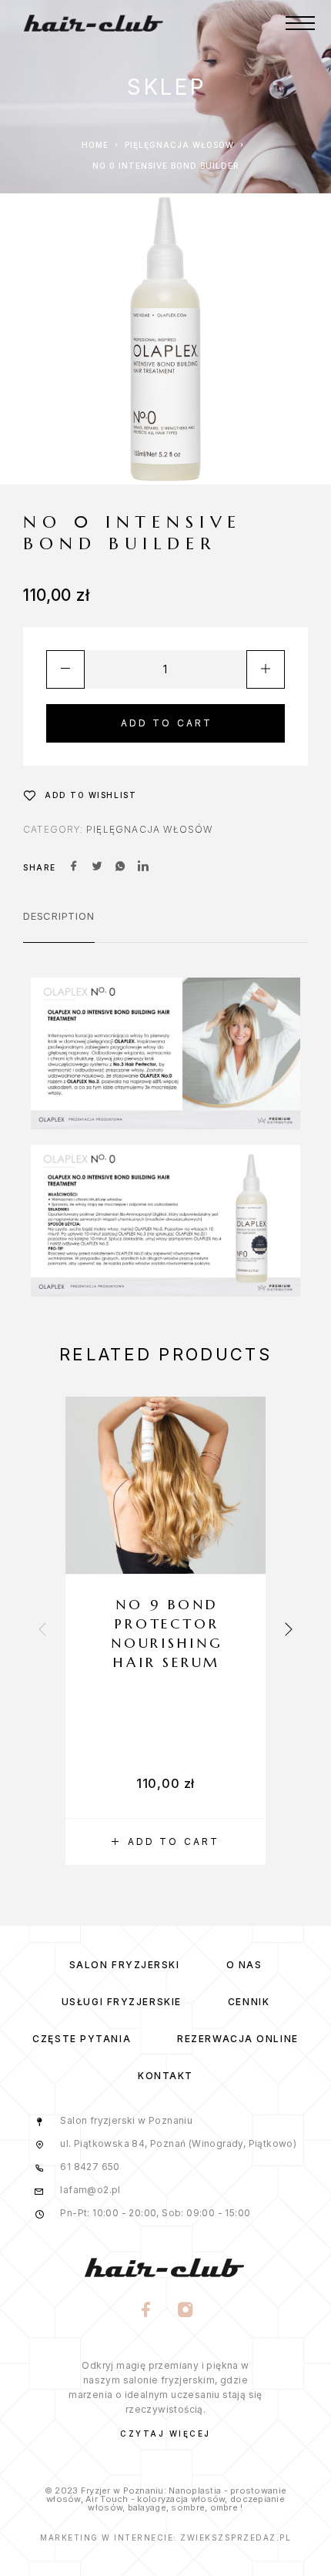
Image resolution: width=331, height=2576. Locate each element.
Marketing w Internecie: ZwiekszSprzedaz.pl (165, 2537)
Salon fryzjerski (125, 1965)
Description (59, 916)
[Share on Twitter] (97, 867)
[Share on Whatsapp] (120, 867)
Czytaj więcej (165, 2433)
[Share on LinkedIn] (143, 867)
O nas (244, 1965)
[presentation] (42, 1631)
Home (95, 145)
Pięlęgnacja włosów (179, 145)
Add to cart (167, 723)
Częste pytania (82, 2039)
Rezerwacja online (238, 2039)
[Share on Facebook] (74, 867)
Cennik (249, 2002)
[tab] (59, 926)
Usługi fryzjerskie (122, 2002)
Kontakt (165, 2076)
